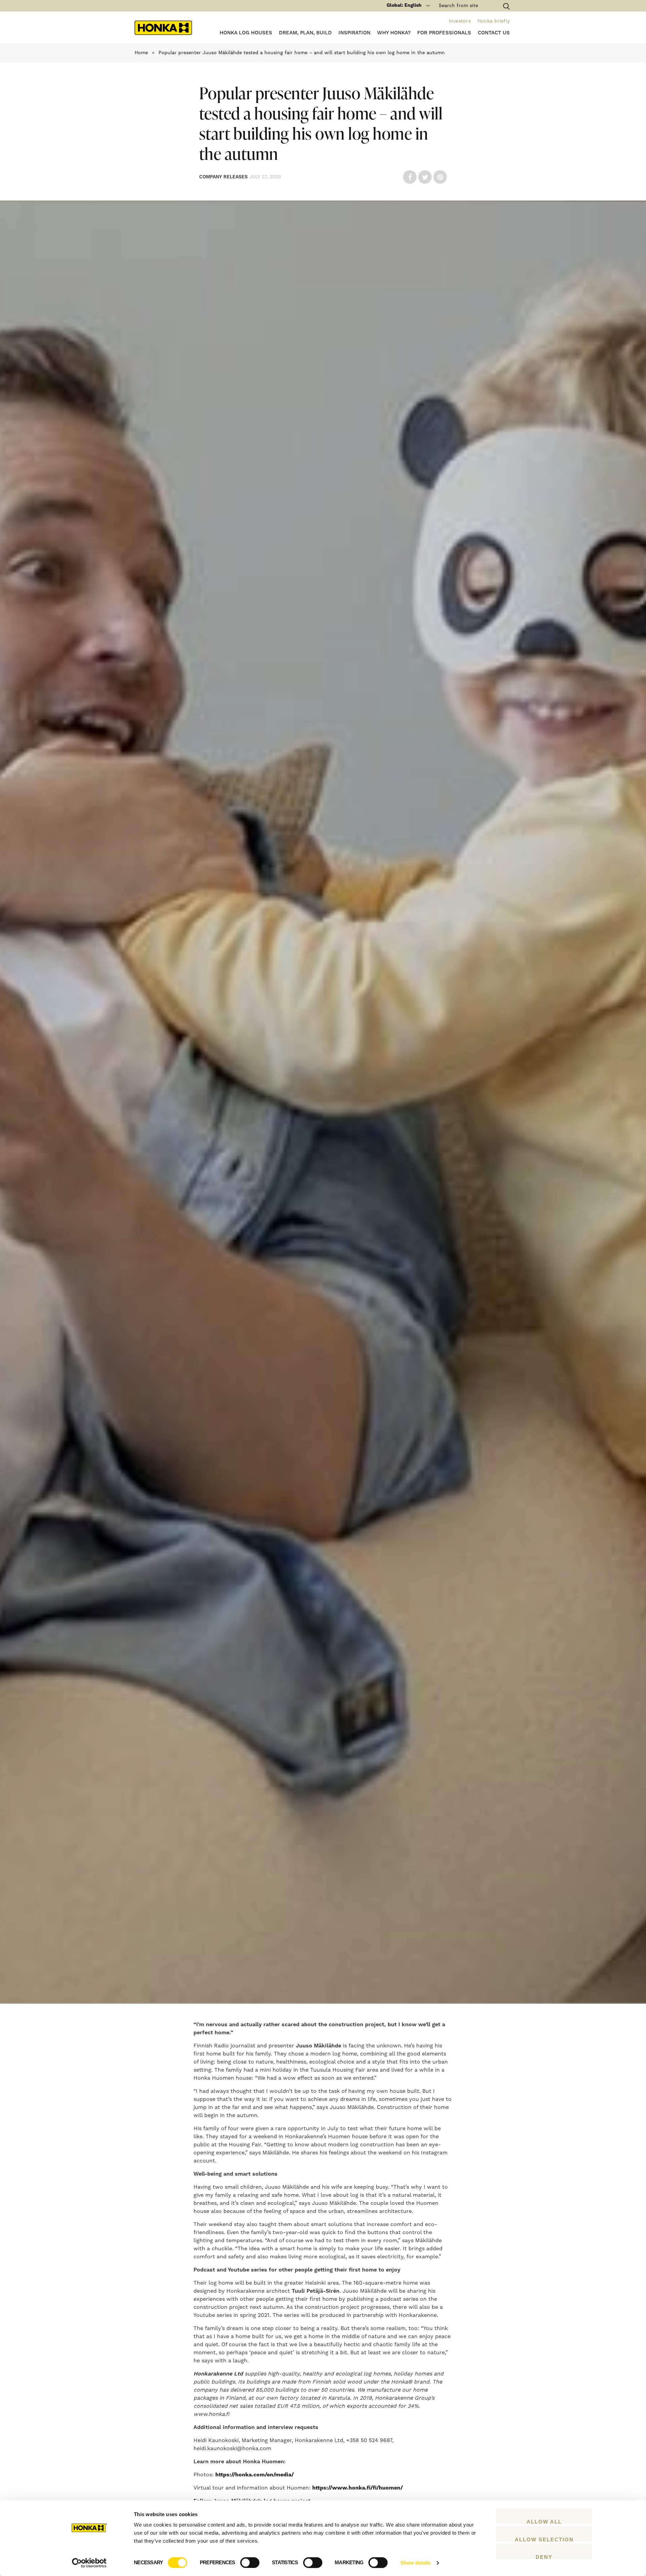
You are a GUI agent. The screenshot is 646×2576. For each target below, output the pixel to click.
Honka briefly (494, 21)
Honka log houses (246, 33)
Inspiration (354, 33)
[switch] (250, 2563)
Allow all (544, 2521)
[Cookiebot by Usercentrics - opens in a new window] (89, 2563)
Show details (416, 2563)
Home (141, 53)
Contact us (494, 33)
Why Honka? (394, 33)
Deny (544, 2556)
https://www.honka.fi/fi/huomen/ (357, 2488)
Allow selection (544, 2539)
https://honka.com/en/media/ (255, 2475)
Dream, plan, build (305, 33)
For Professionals (444, 33)
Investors (460, 21)
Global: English (404, 5)
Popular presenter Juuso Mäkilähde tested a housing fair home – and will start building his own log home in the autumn (302, 53)
